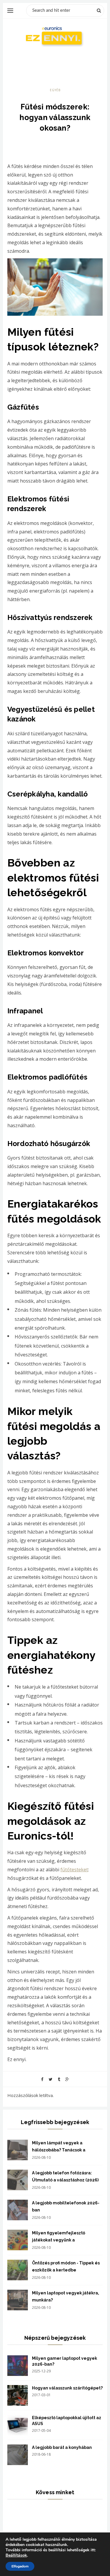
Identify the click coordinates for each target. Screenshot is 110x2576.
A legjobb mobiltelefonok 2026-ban (66, 2206)
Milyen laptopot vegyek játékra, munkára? (66, 2296)
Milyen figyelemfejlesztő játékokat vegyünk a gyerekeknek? (59, 2237)
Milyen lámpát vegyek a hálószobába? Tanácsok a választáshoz (59, 2147)
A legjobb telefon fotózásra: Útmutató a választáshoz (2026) (65, 2176)
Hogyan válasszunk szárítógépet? (67, 2388)
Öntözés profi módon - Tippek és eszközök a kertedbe (66, 2266)
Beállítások (16, 2555)
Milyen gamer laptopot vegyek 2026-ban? (65, 2361)
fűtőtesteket (74, 1870)
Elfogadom (20, 2566)
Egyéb (55, 90)
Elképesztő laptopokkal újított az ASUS (67, 2421)
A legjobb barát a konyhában (62, 2447)
